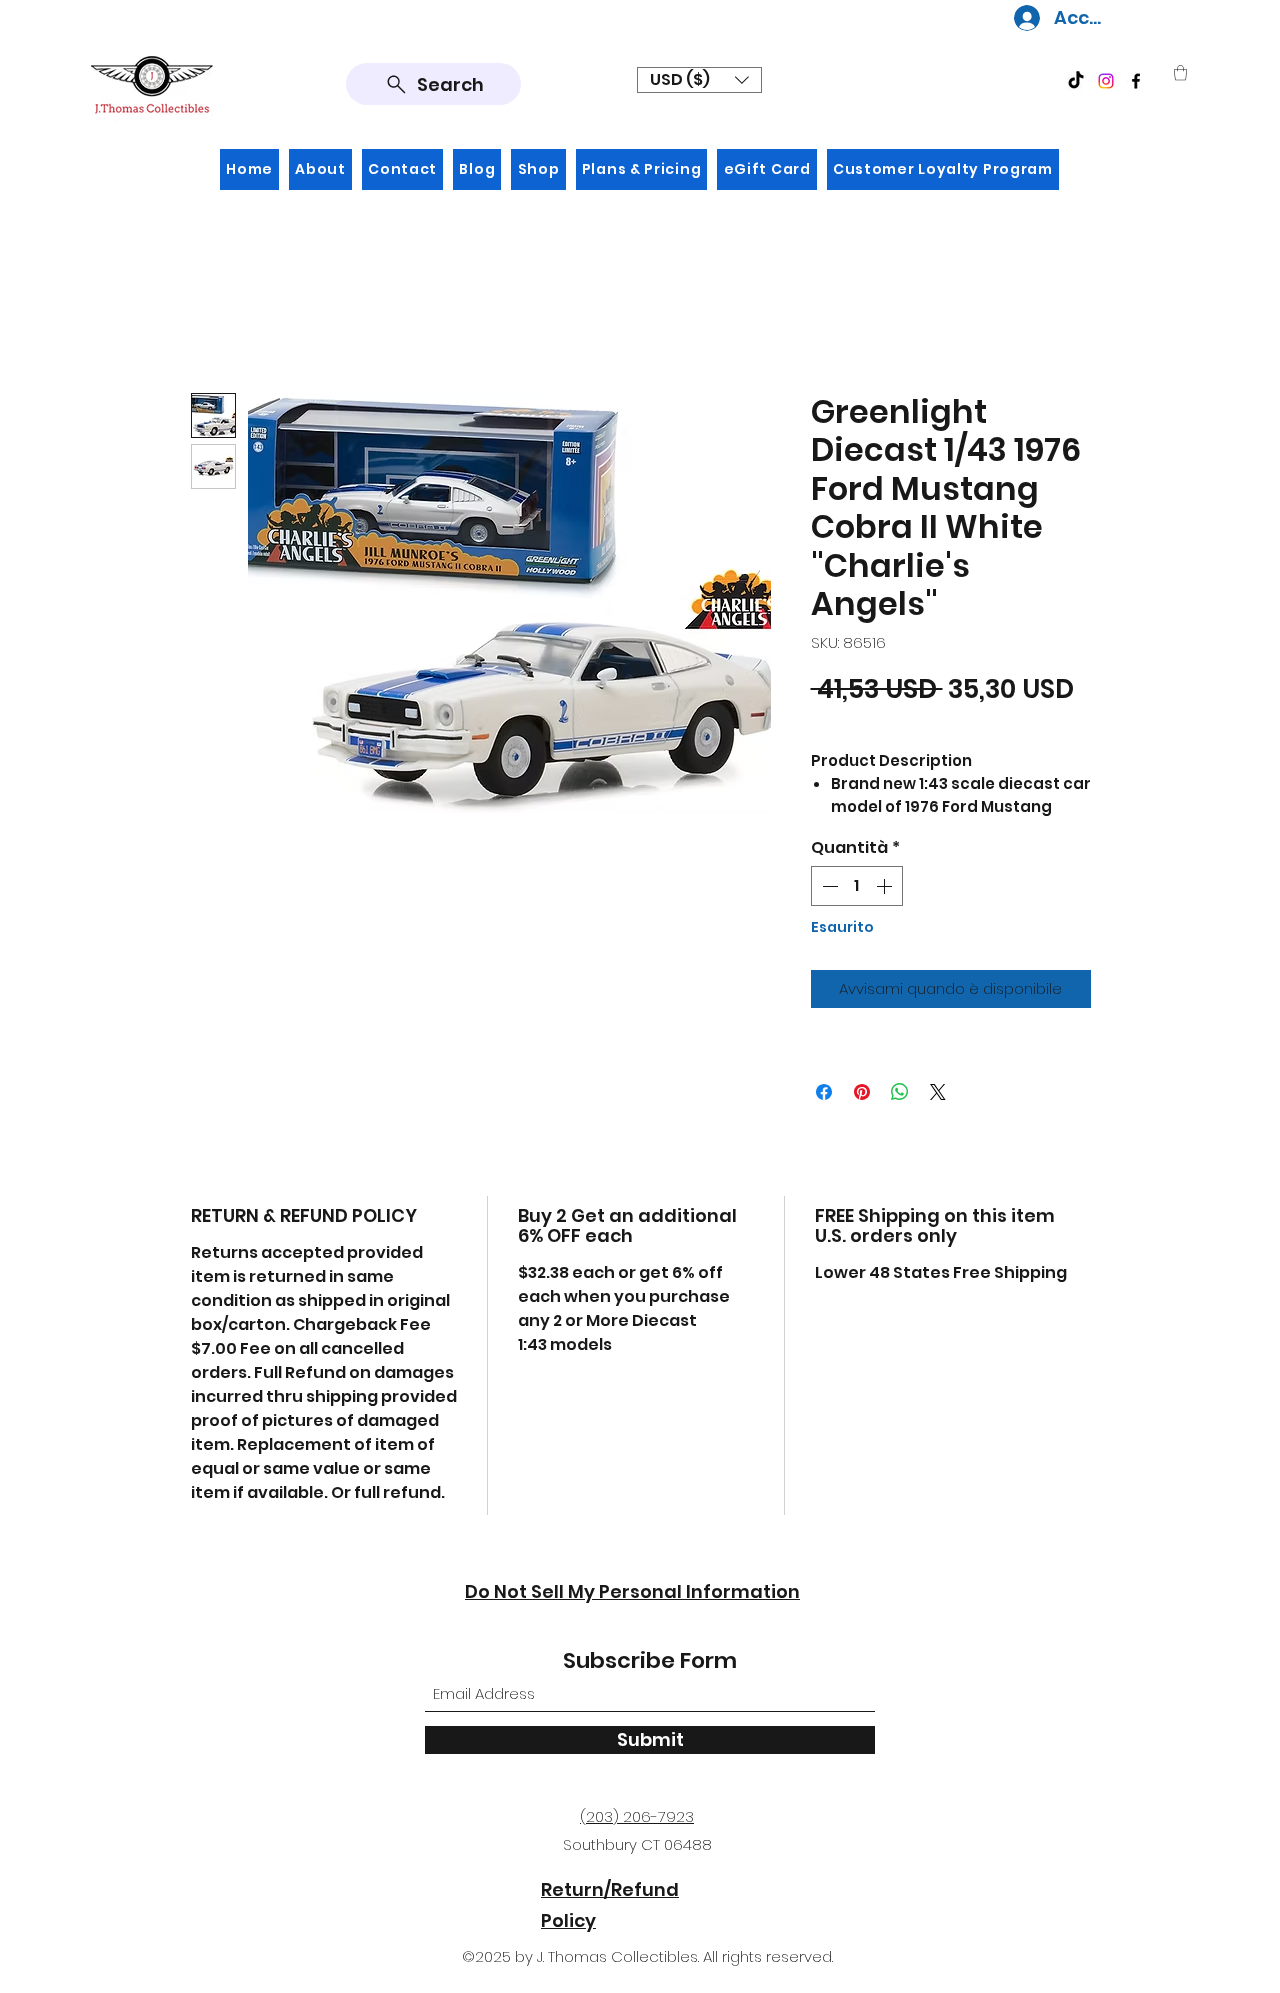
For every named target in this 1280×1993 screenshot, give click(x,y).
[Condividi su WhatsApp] (900, 1092)
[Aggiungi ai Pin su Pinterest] (862, 1092)
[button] (699, 80)
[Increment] (886, 886)
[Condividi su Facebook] (824, 1092)
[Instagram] (1106, 81)
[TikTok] (1076, 81)
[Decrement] (828, 886)
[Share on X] (938, 1092)
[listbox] (699, 80)
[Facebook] (1136, 81)
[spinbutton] (857, 886)
